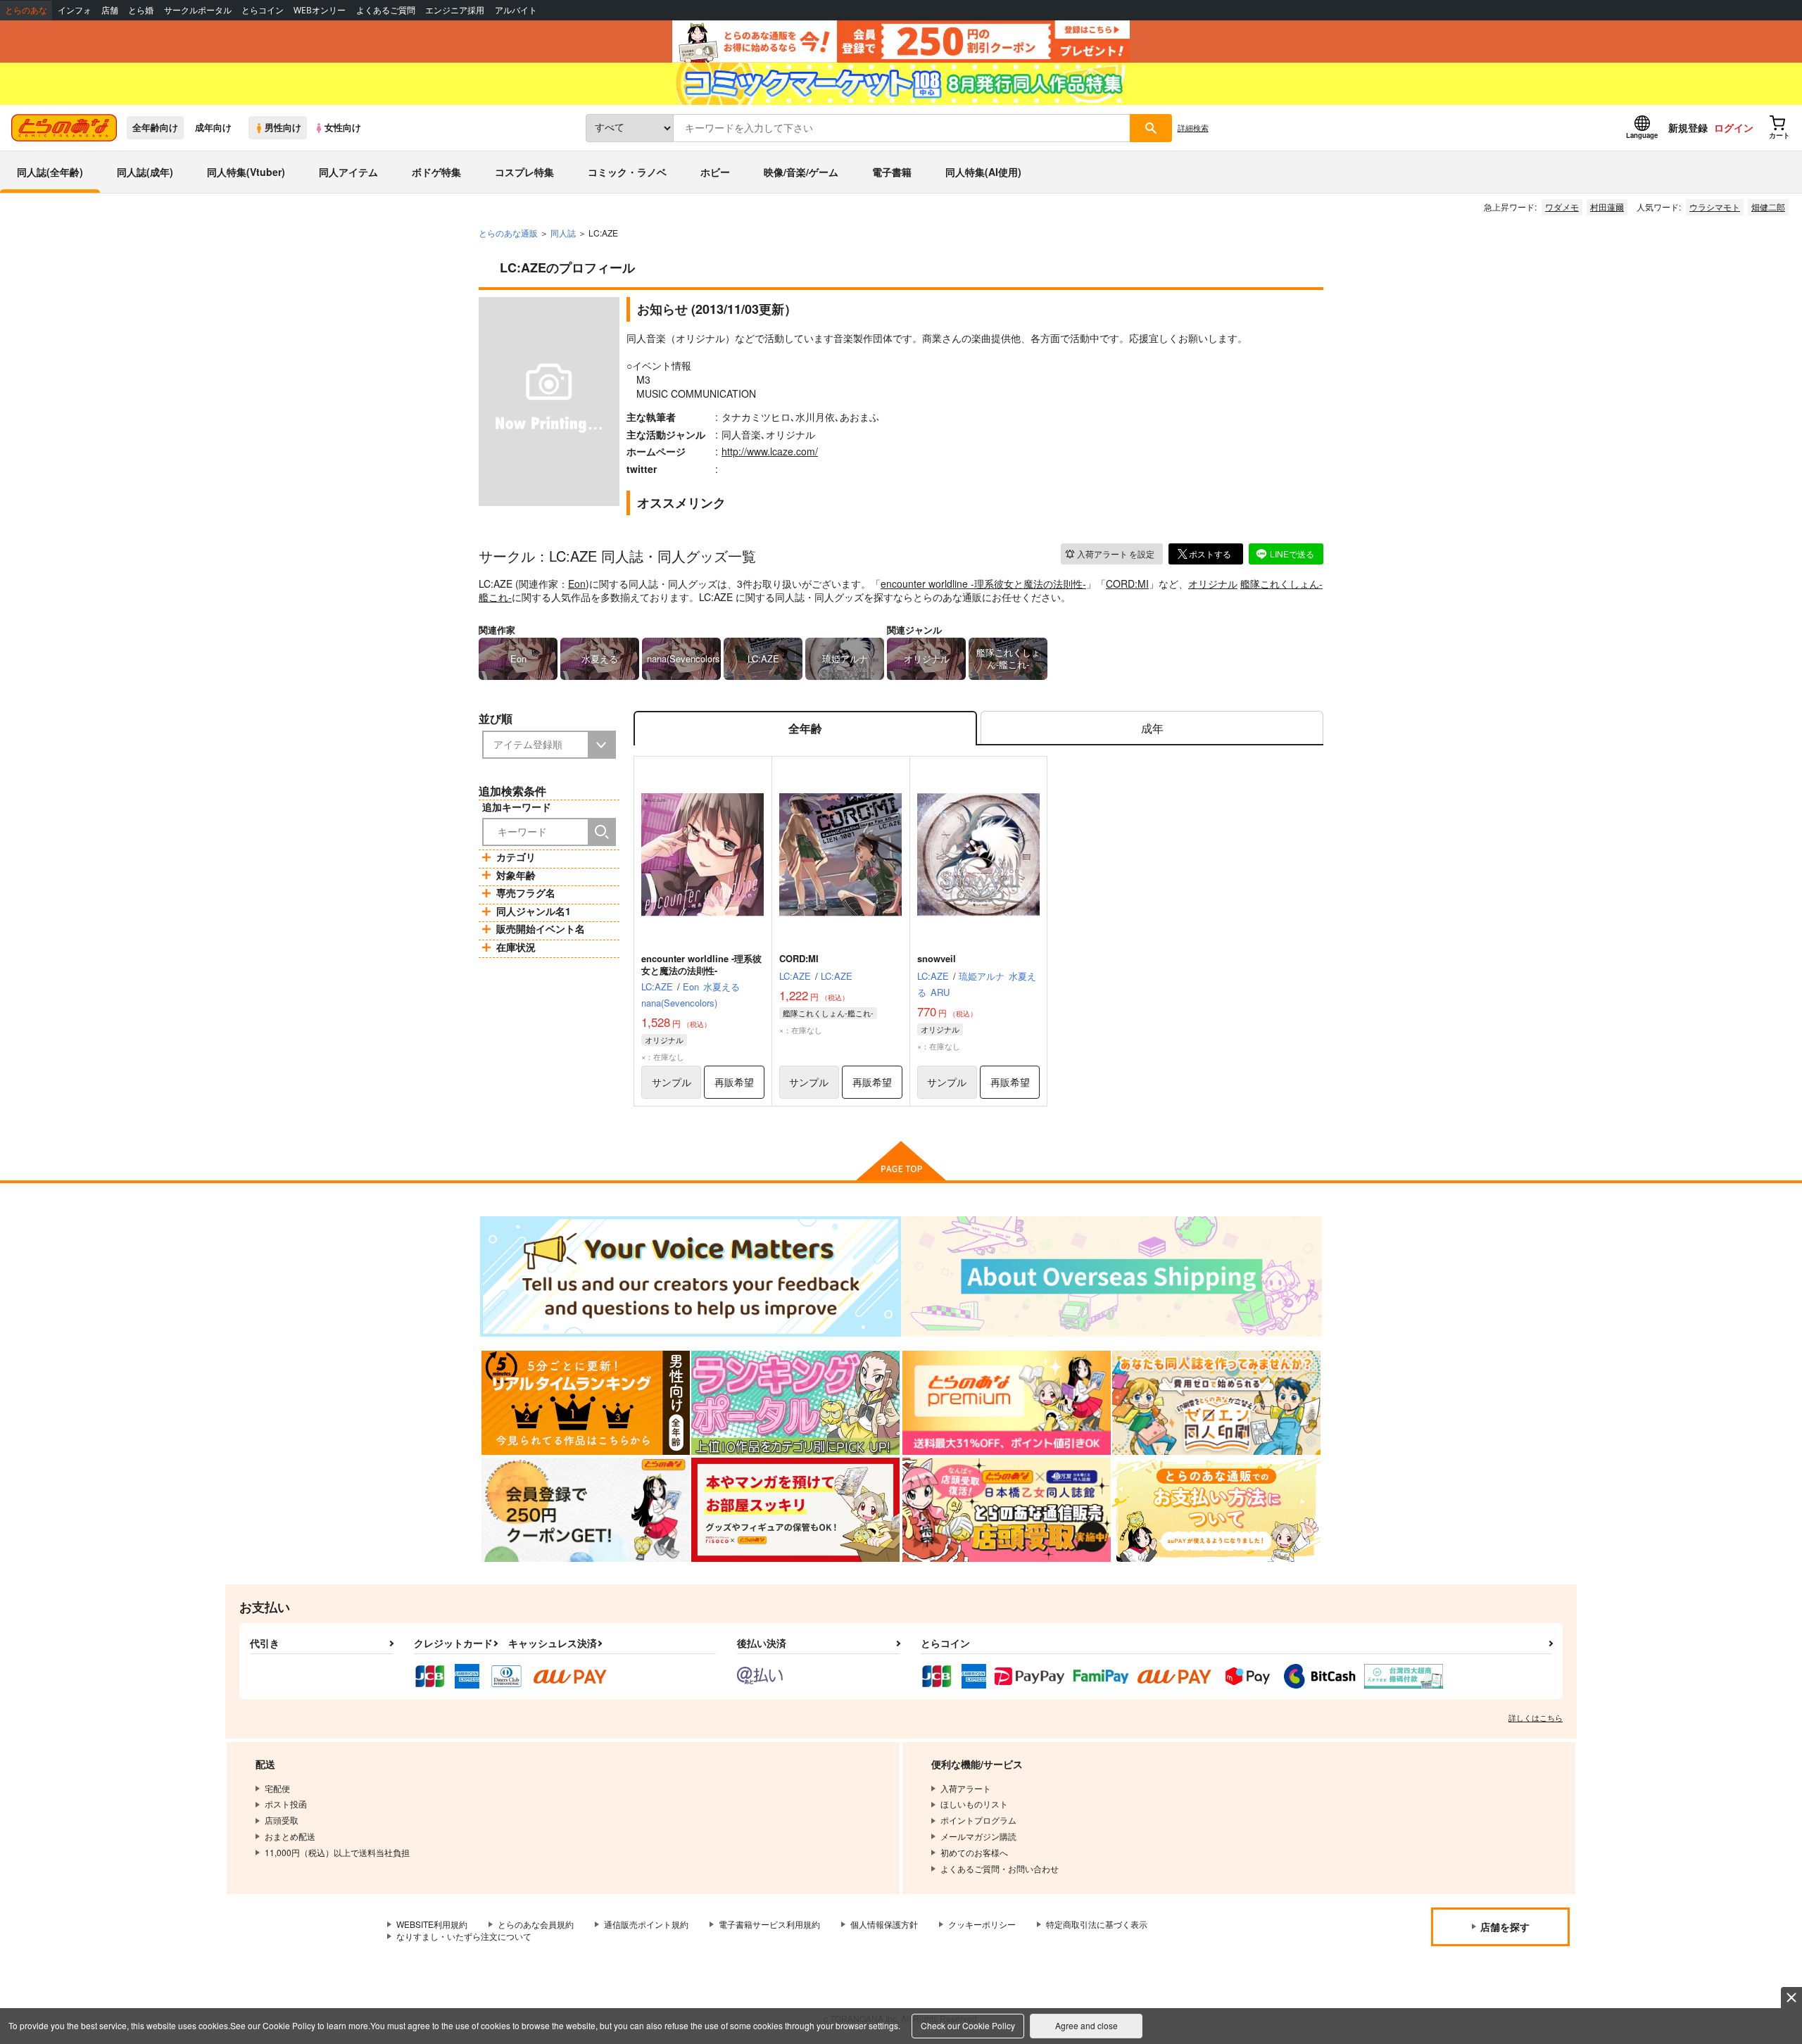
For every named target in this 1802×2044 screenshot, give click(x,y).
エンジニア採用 (455, 10)
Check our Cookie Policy (968, 2025)
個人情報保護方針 (884, 1924)
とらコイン (263, 10)
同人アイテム (348, 172)
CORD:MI (1127, 583)
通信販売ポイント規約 (646, 1924)
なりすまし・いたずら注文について (464, 1936)
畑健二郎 (1768, 207)
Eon (577, 583)
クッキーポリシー (982, 1924)
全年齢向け (155, 127)
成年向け (213, 127)
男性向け (283, 127)
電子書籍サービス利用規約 (769, 1924)
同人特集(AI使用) (983, 172)
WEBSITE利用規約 (432, 1924)
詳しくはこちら (1536, 1717)
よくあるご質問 (386, 10)
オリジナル (1213, 583)
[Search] (602, 832)
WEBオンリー (320, 10)
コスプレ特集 (524, 172)
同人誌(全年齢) (50, 172)
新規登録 (1688, 127)
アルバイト (516, 10)
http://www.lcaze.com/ (770, 451)
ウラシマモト (1715, 207)
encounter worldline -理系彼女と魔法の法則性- (983, 583)
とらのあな (26, 10)
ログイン (1734, 127)
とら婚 (141, 10)
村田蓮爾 (1607, 207)
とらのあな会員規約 (536, 1924)
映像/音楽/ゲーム (801, 172)
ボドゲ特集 (436, 172)
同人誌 (563, 233)
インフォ (75, 10)
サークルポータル (198, 10)
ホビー (715, 172)
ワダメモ (1562, 207)
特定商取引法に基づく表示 (1097, 1924)
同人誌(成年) (145, 172)
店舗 (110, 10)
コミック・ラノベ (627, 172)
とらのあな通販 (508, 233)
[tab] (1152, 728)
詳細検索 (1193, 127)
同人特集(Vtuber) (246, 172)
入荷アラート (1116, 554)
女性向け (343, 127)
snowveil (937, 958)
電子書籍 (892, 172)
